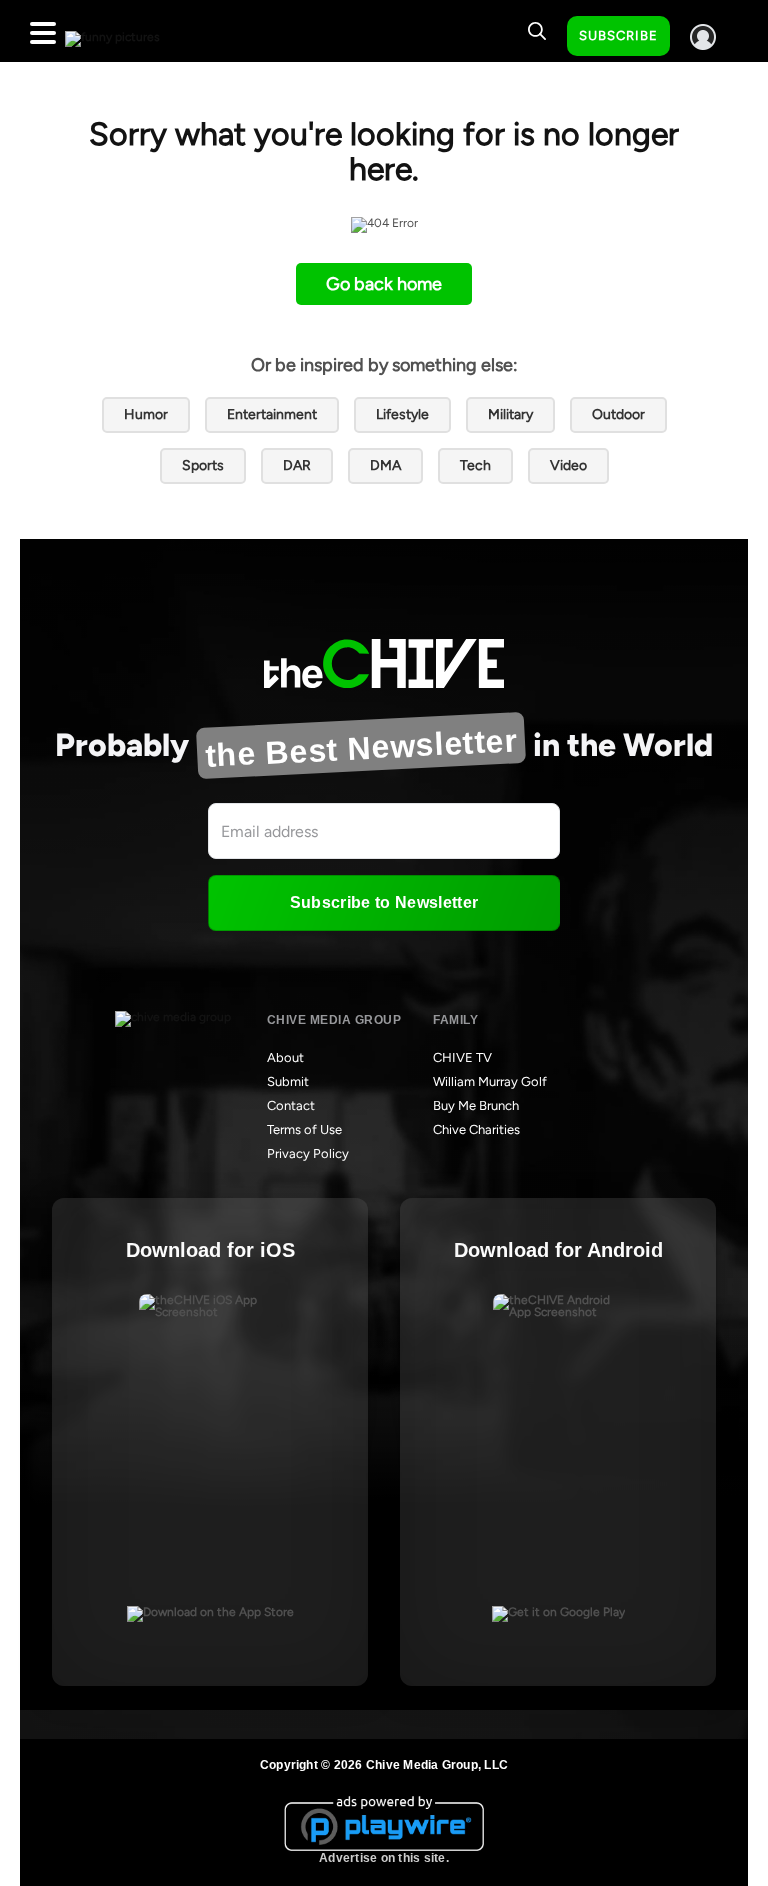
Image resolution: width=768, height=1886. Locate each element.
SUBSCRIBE (618, 35)
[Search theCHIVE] (537, 31)
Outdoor (618, 414)
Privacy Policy (308, 1153)
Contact (291, 1105)
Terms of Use (304, 1129)
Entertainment (272, 414)
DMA (385, 465)
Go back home (384, 284)
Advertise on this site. (384, 1858)
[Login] (703, 37)
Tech (475, 465)
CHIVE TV (462, 1057)
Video (568, 465)
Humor (146, 414)
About (285, 1057)
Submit (288, 1081)
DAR (297, 465)
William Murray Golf (490, 1081)
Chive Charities (476, 1129)
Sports (203, 465)
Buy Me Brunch (476, 1105)
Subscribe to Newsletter (384, 902)
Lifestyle (402, 414)
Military (510, 414)
